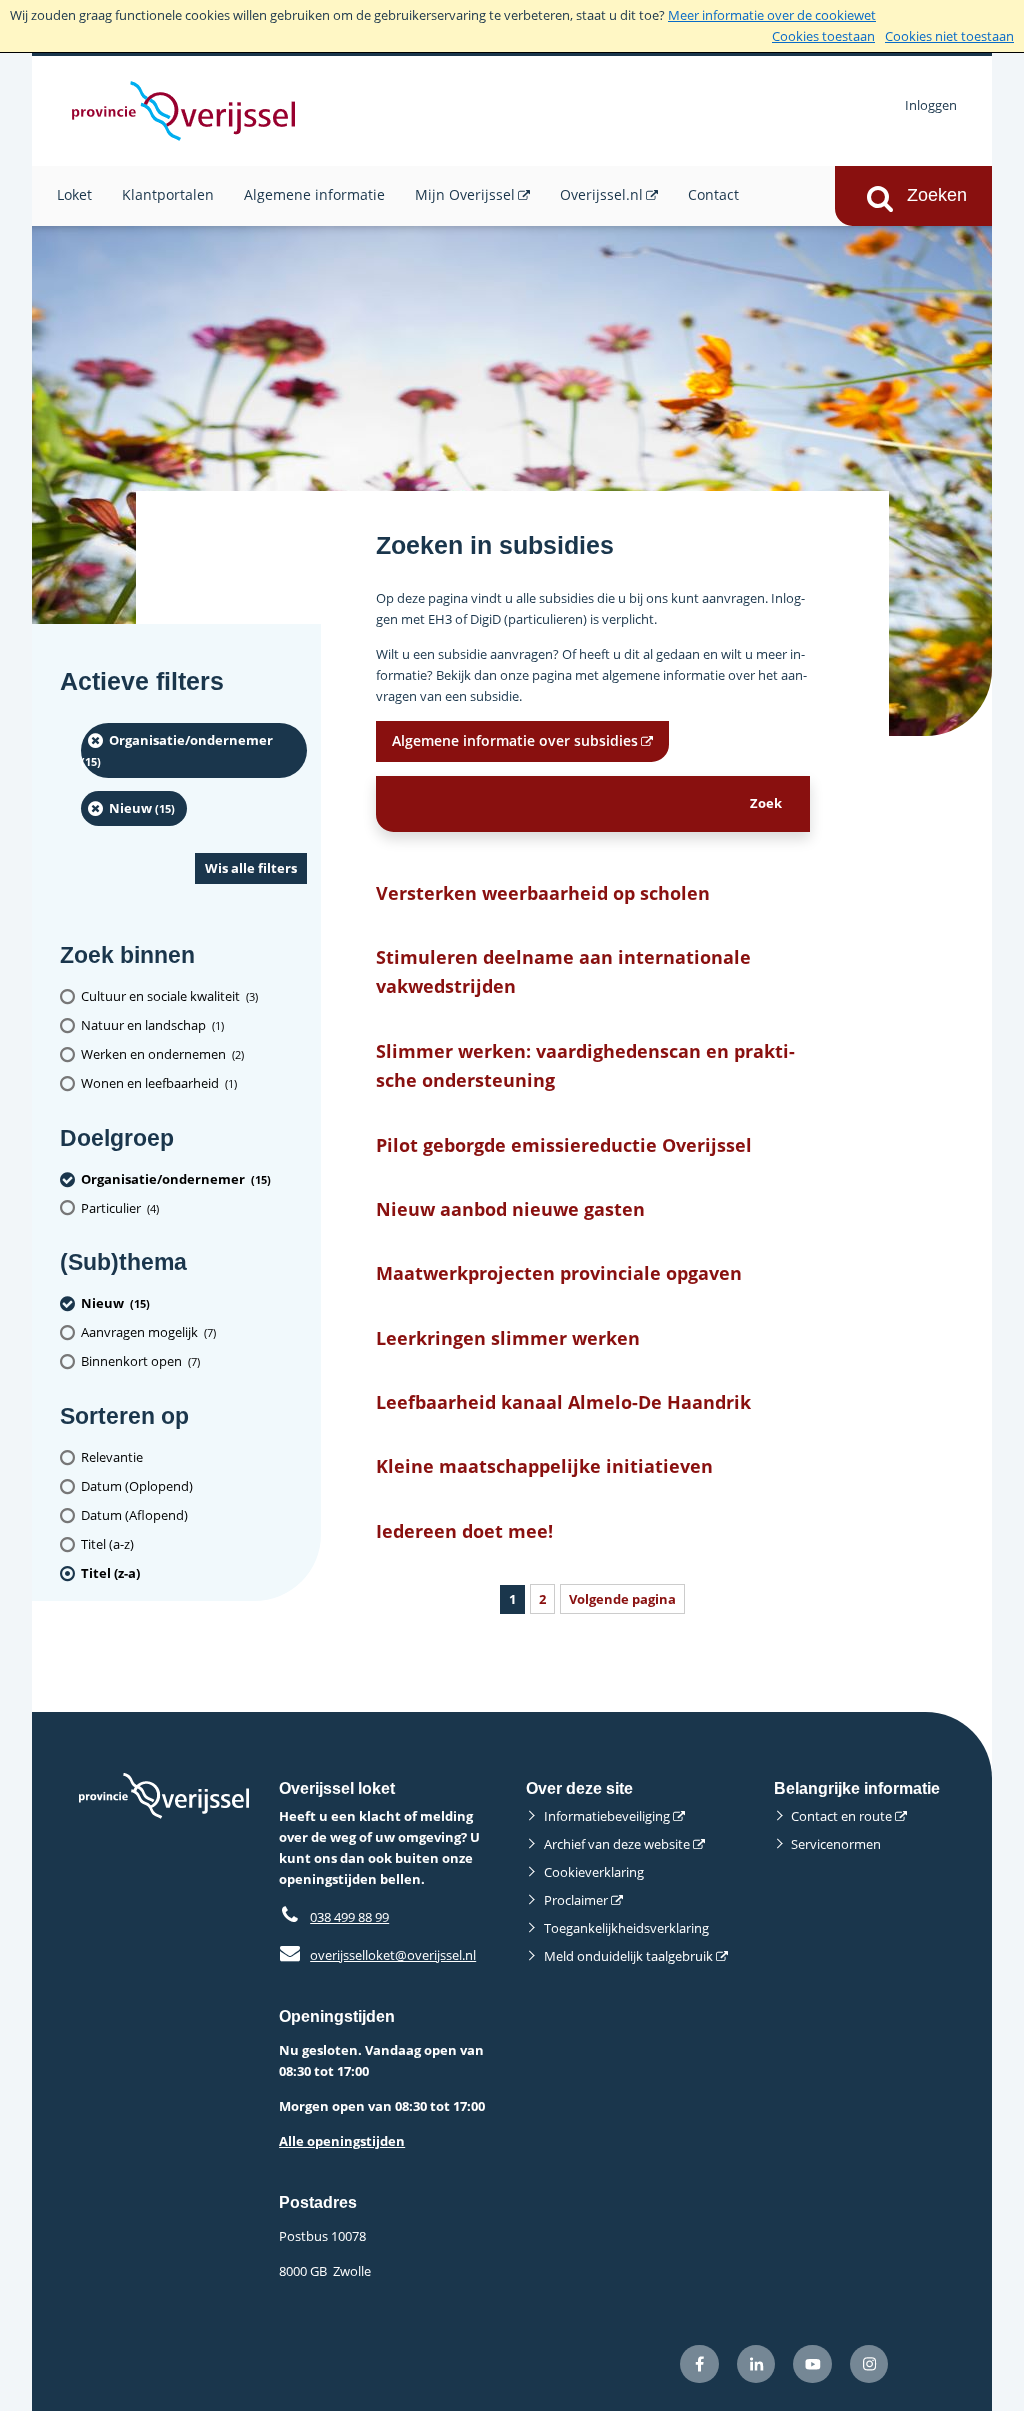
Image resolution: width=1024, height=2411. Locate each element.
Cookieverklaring (594, 1872)
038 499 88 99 (349, 1917)
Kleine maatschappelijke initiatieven (544, 1465)
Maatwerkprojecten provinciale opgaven (559, 1272)
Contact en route (841, 1816)
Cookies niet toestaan (949, 36)
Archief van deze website (617, 1844)
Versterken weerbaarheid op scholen (543, 892)
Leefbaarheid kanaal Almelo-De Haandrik (563, 1401)
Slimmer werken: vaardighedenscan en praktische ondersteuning (585, 1065)
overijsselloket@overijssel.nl (377, 1955)
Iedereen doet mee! (464, 1530)
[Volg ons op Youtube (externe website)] (812, 2364)
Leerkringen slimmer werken (508, 1337)
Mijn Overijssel (465, 194)
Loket (74, 194)
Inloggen (931, 105)
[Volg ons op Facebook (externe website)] (699, 2364)
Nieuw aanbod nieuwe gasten (510, 1208)
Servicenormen (836, 1844)
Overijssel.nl (601, 194)
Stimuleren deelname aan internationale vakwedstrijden (563, 971)
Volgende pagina (622, 1599)
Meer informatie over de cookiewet (772, 15)
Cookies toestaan (823, 36)
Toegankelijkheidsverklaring (626, 1928)
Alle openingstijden (342, 2141)
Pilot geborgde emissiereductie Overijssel (564, 1144)
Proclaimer (576, 1900)
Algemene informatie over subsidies (515, 740)
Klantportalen (168, 194)
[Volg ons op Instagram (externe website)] (869, 2364)
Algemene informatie (314, 194)
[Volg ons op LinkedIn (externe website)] (756, 2364)
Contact (713, 194)
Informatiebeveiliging (607, 1816)
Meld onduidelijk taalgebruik (628, 1956)
